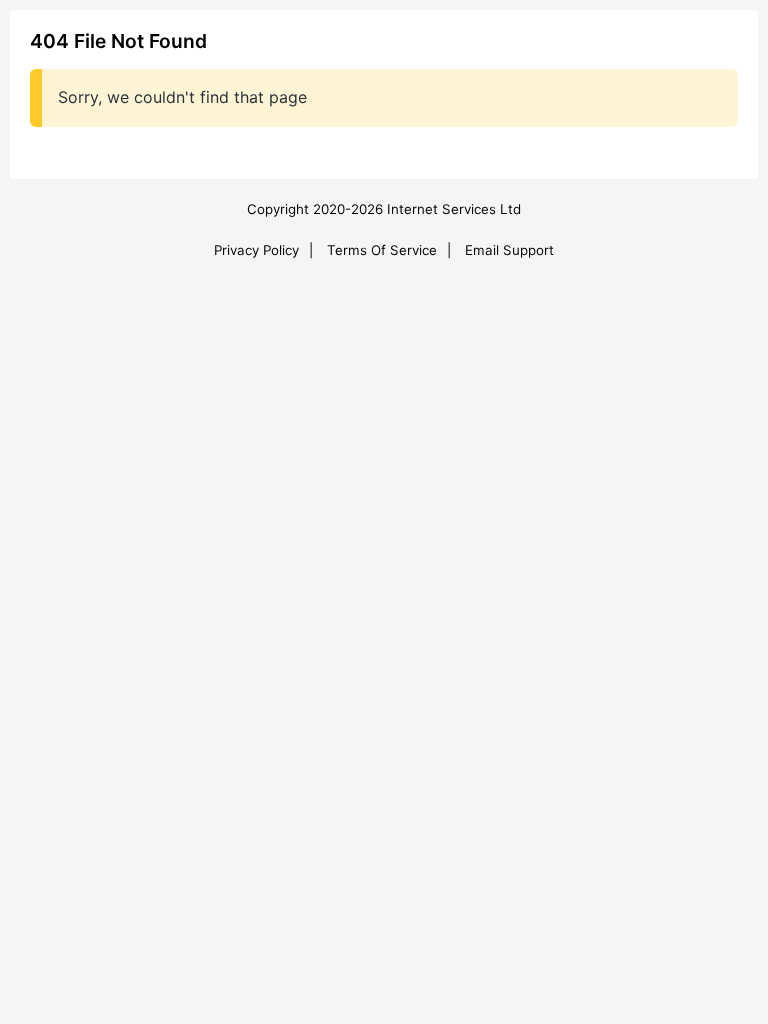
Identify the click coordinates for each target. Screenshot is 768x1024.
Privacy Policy (256, 250)
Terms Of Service (382, 250)
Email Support (509, 250)
